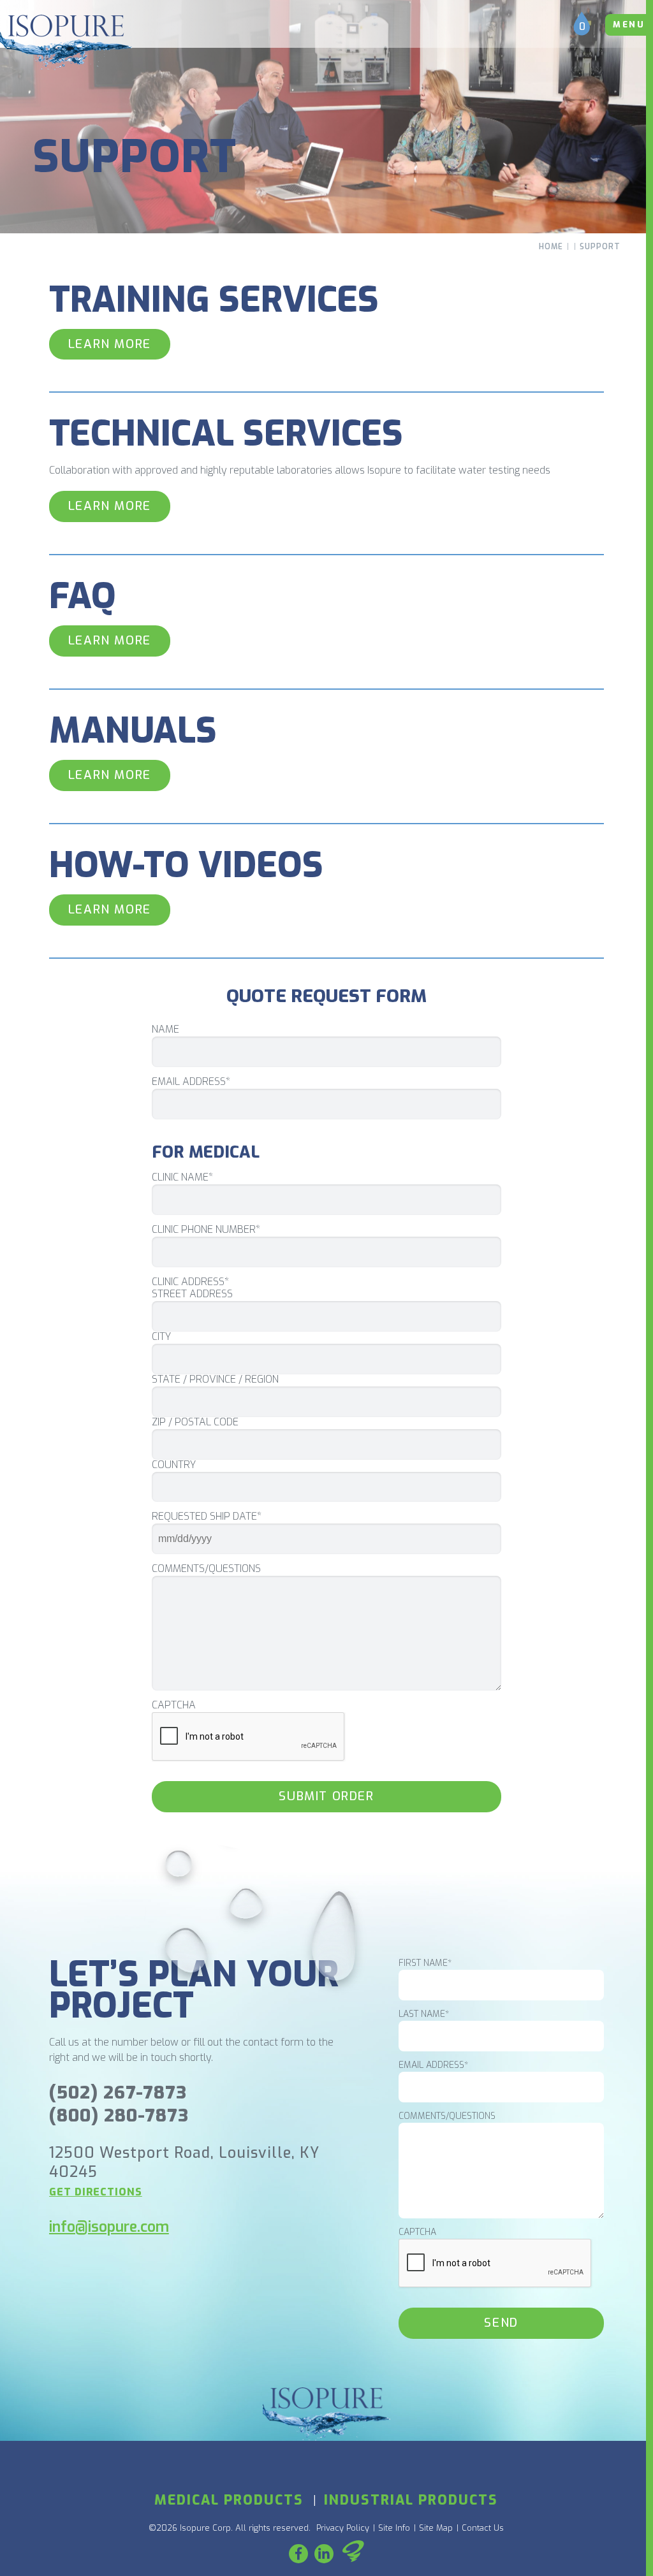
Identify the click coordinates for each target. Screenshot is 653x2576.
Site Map (436, 2528)
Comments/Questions (206, 1569)
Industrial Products (411, 2500)
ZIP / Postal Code (195, 1422)
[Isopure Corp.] (66, 42)
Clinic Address (190, 1282)
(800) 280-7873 (119, 2115)
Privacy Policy (343, 2528)
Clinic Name (182, 1177)
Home (551, 247)
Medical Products (229, 2500)
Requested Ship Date (207, 1517)
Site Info (394, 2528)
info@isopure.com (109, 2227)
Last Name (424, 2014)
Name (165, 1030)
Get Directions (96, 2192)
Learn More (110, 344)
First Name (425, 1963)
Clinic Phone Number (206, 1230)
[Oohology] (353, 2553)
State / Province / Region (215, 1379)
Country (174, 1465)
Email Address (191, 1082)
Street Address (192, 1294)
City (161, 1337)
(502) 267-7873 (118, 2092)
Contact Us (483, 2528)
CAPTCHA (174, 1705)
